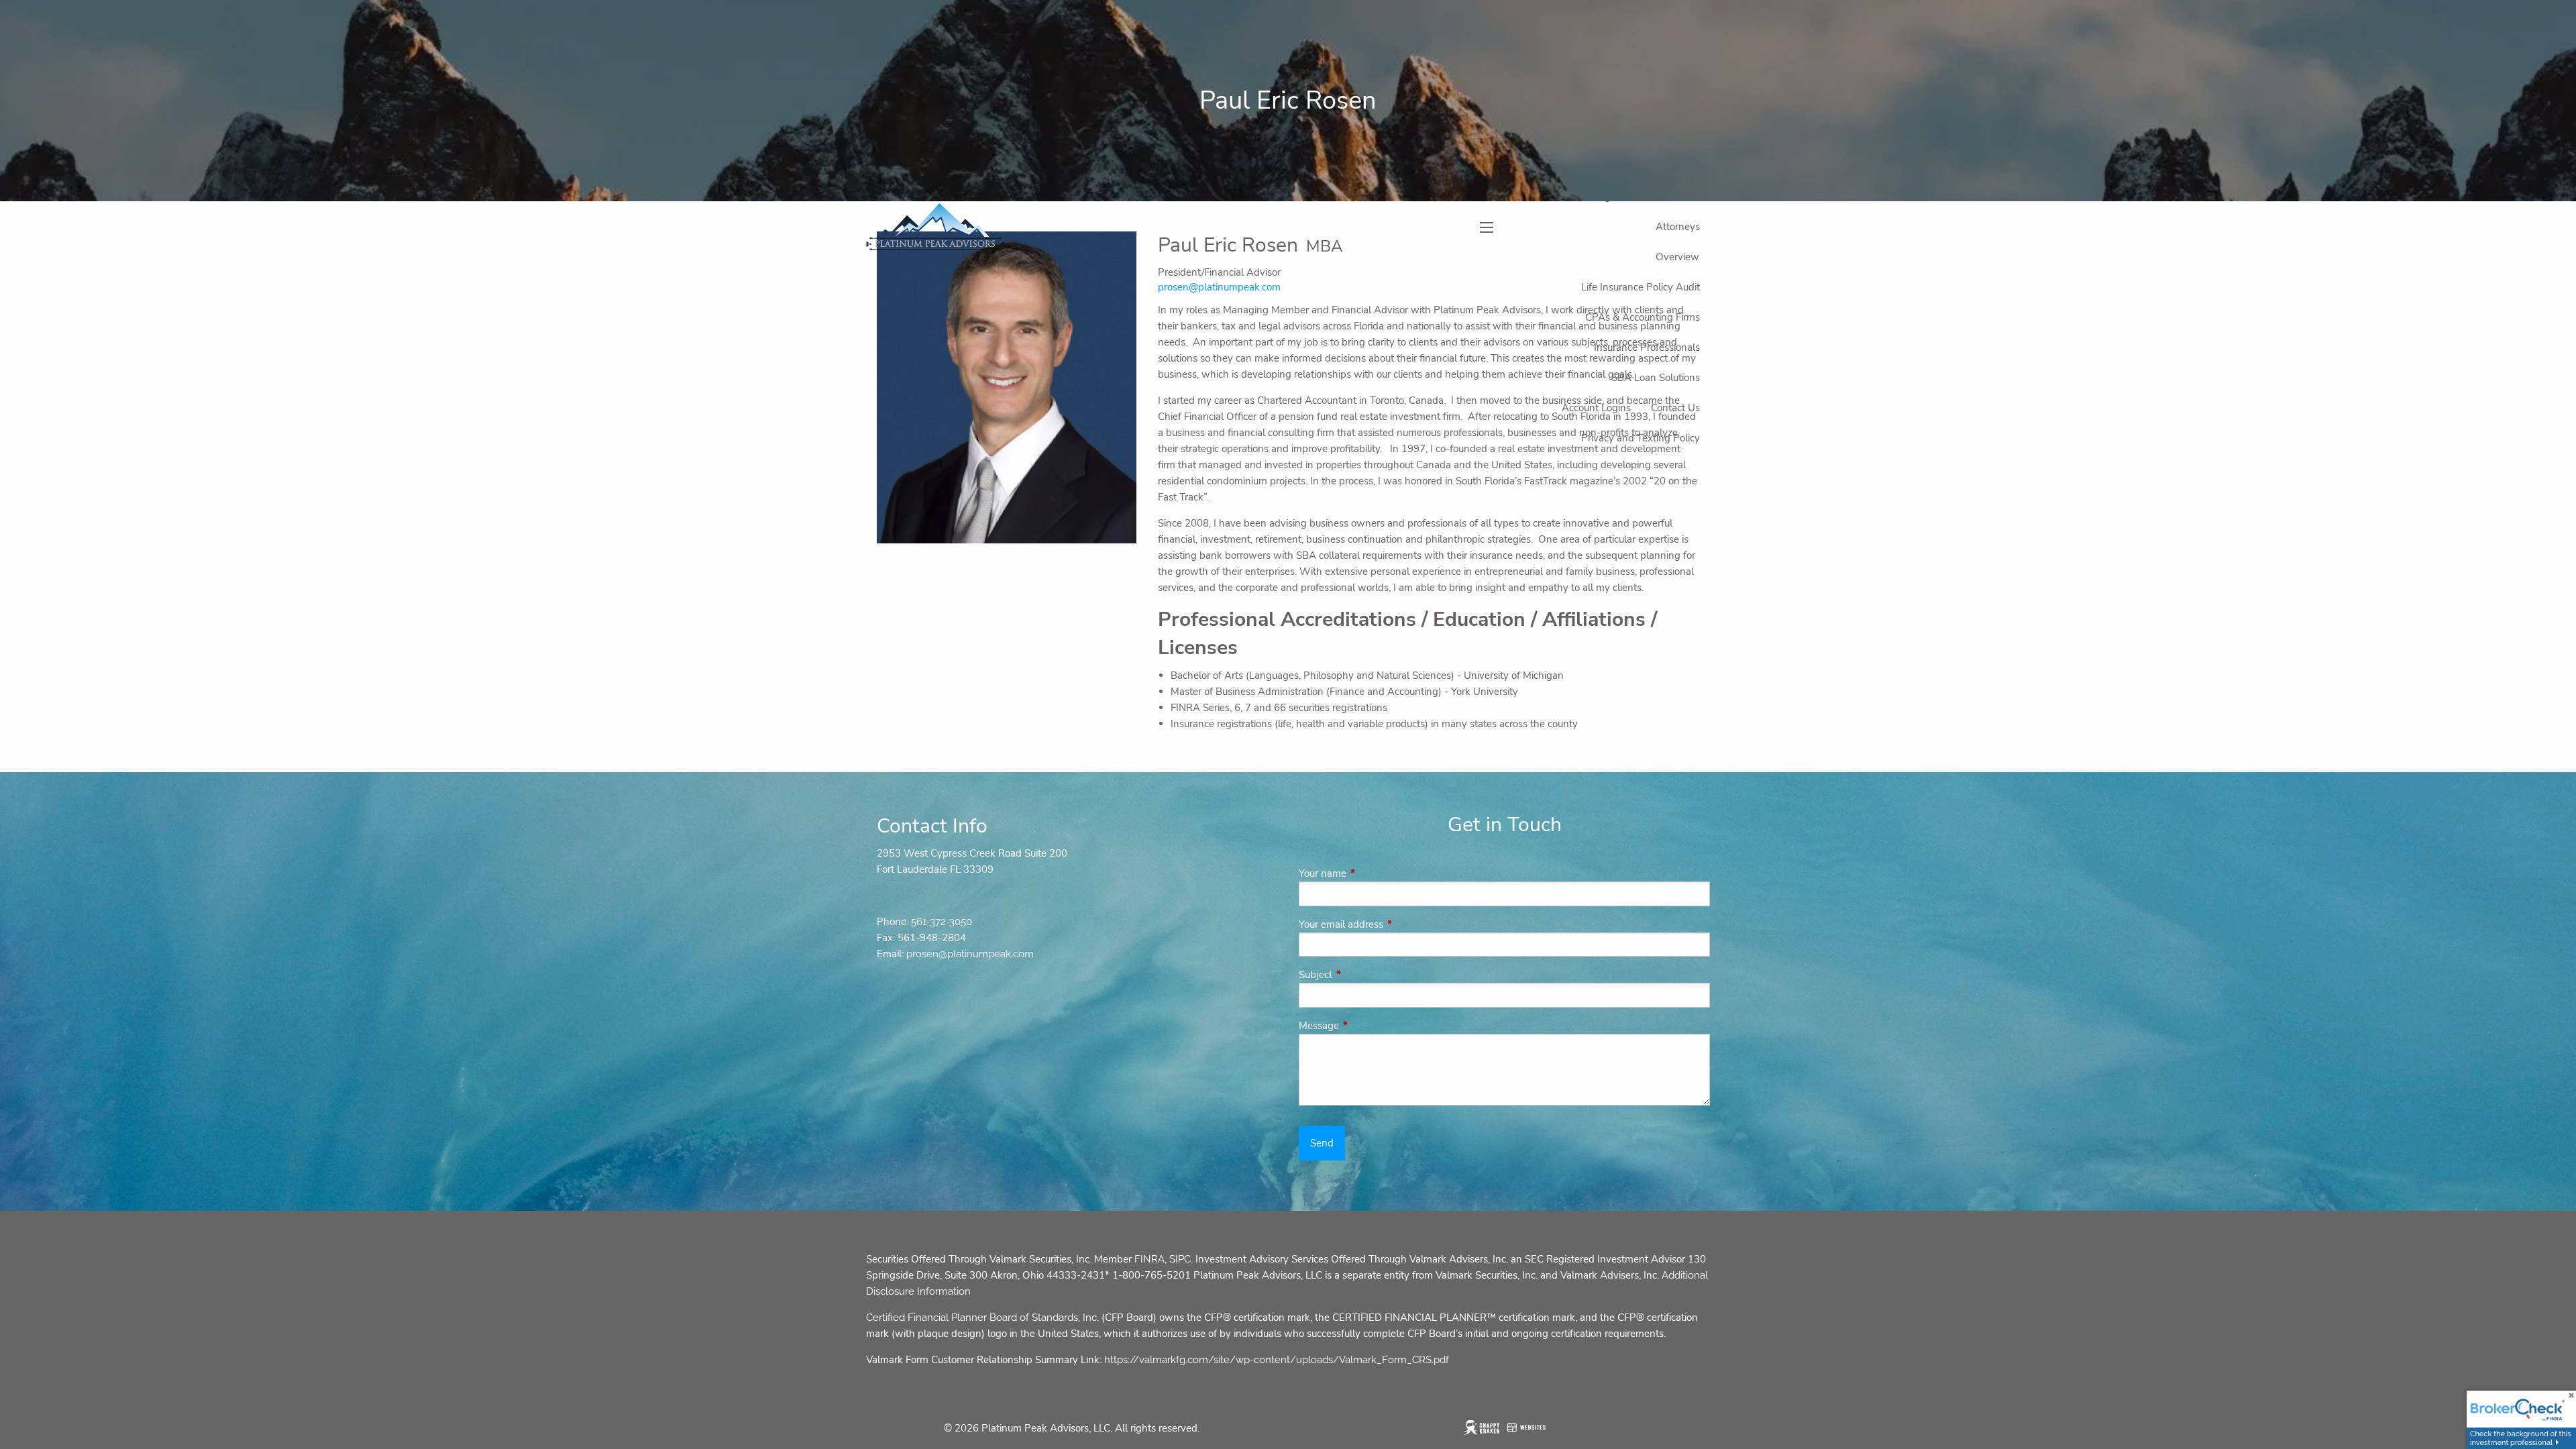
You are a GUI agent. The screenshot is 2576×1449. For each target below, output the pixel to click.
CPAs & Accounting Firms (1643, 317)
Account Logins (1596, 408)
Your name (1370, 873)
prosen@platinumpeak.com (970, 954)
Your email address (1388, 924)
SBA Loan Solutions (1656, 378)
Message (1366, 1026)
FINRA (1149, 1259)
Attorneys (1678, 227)
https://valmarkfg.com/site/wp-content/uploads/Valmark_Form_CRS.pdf (1277, 1360)
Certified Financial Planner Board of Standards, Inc (981, 1318)
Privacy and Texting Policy (1641, 438)
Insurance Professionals (1647, 347)
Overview (1677, 257)
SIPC (1180, 1259)
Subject (1363, 975)
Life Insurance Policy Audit (1641, 287)
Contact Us (1675, 408)
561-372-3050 (942, 922)
